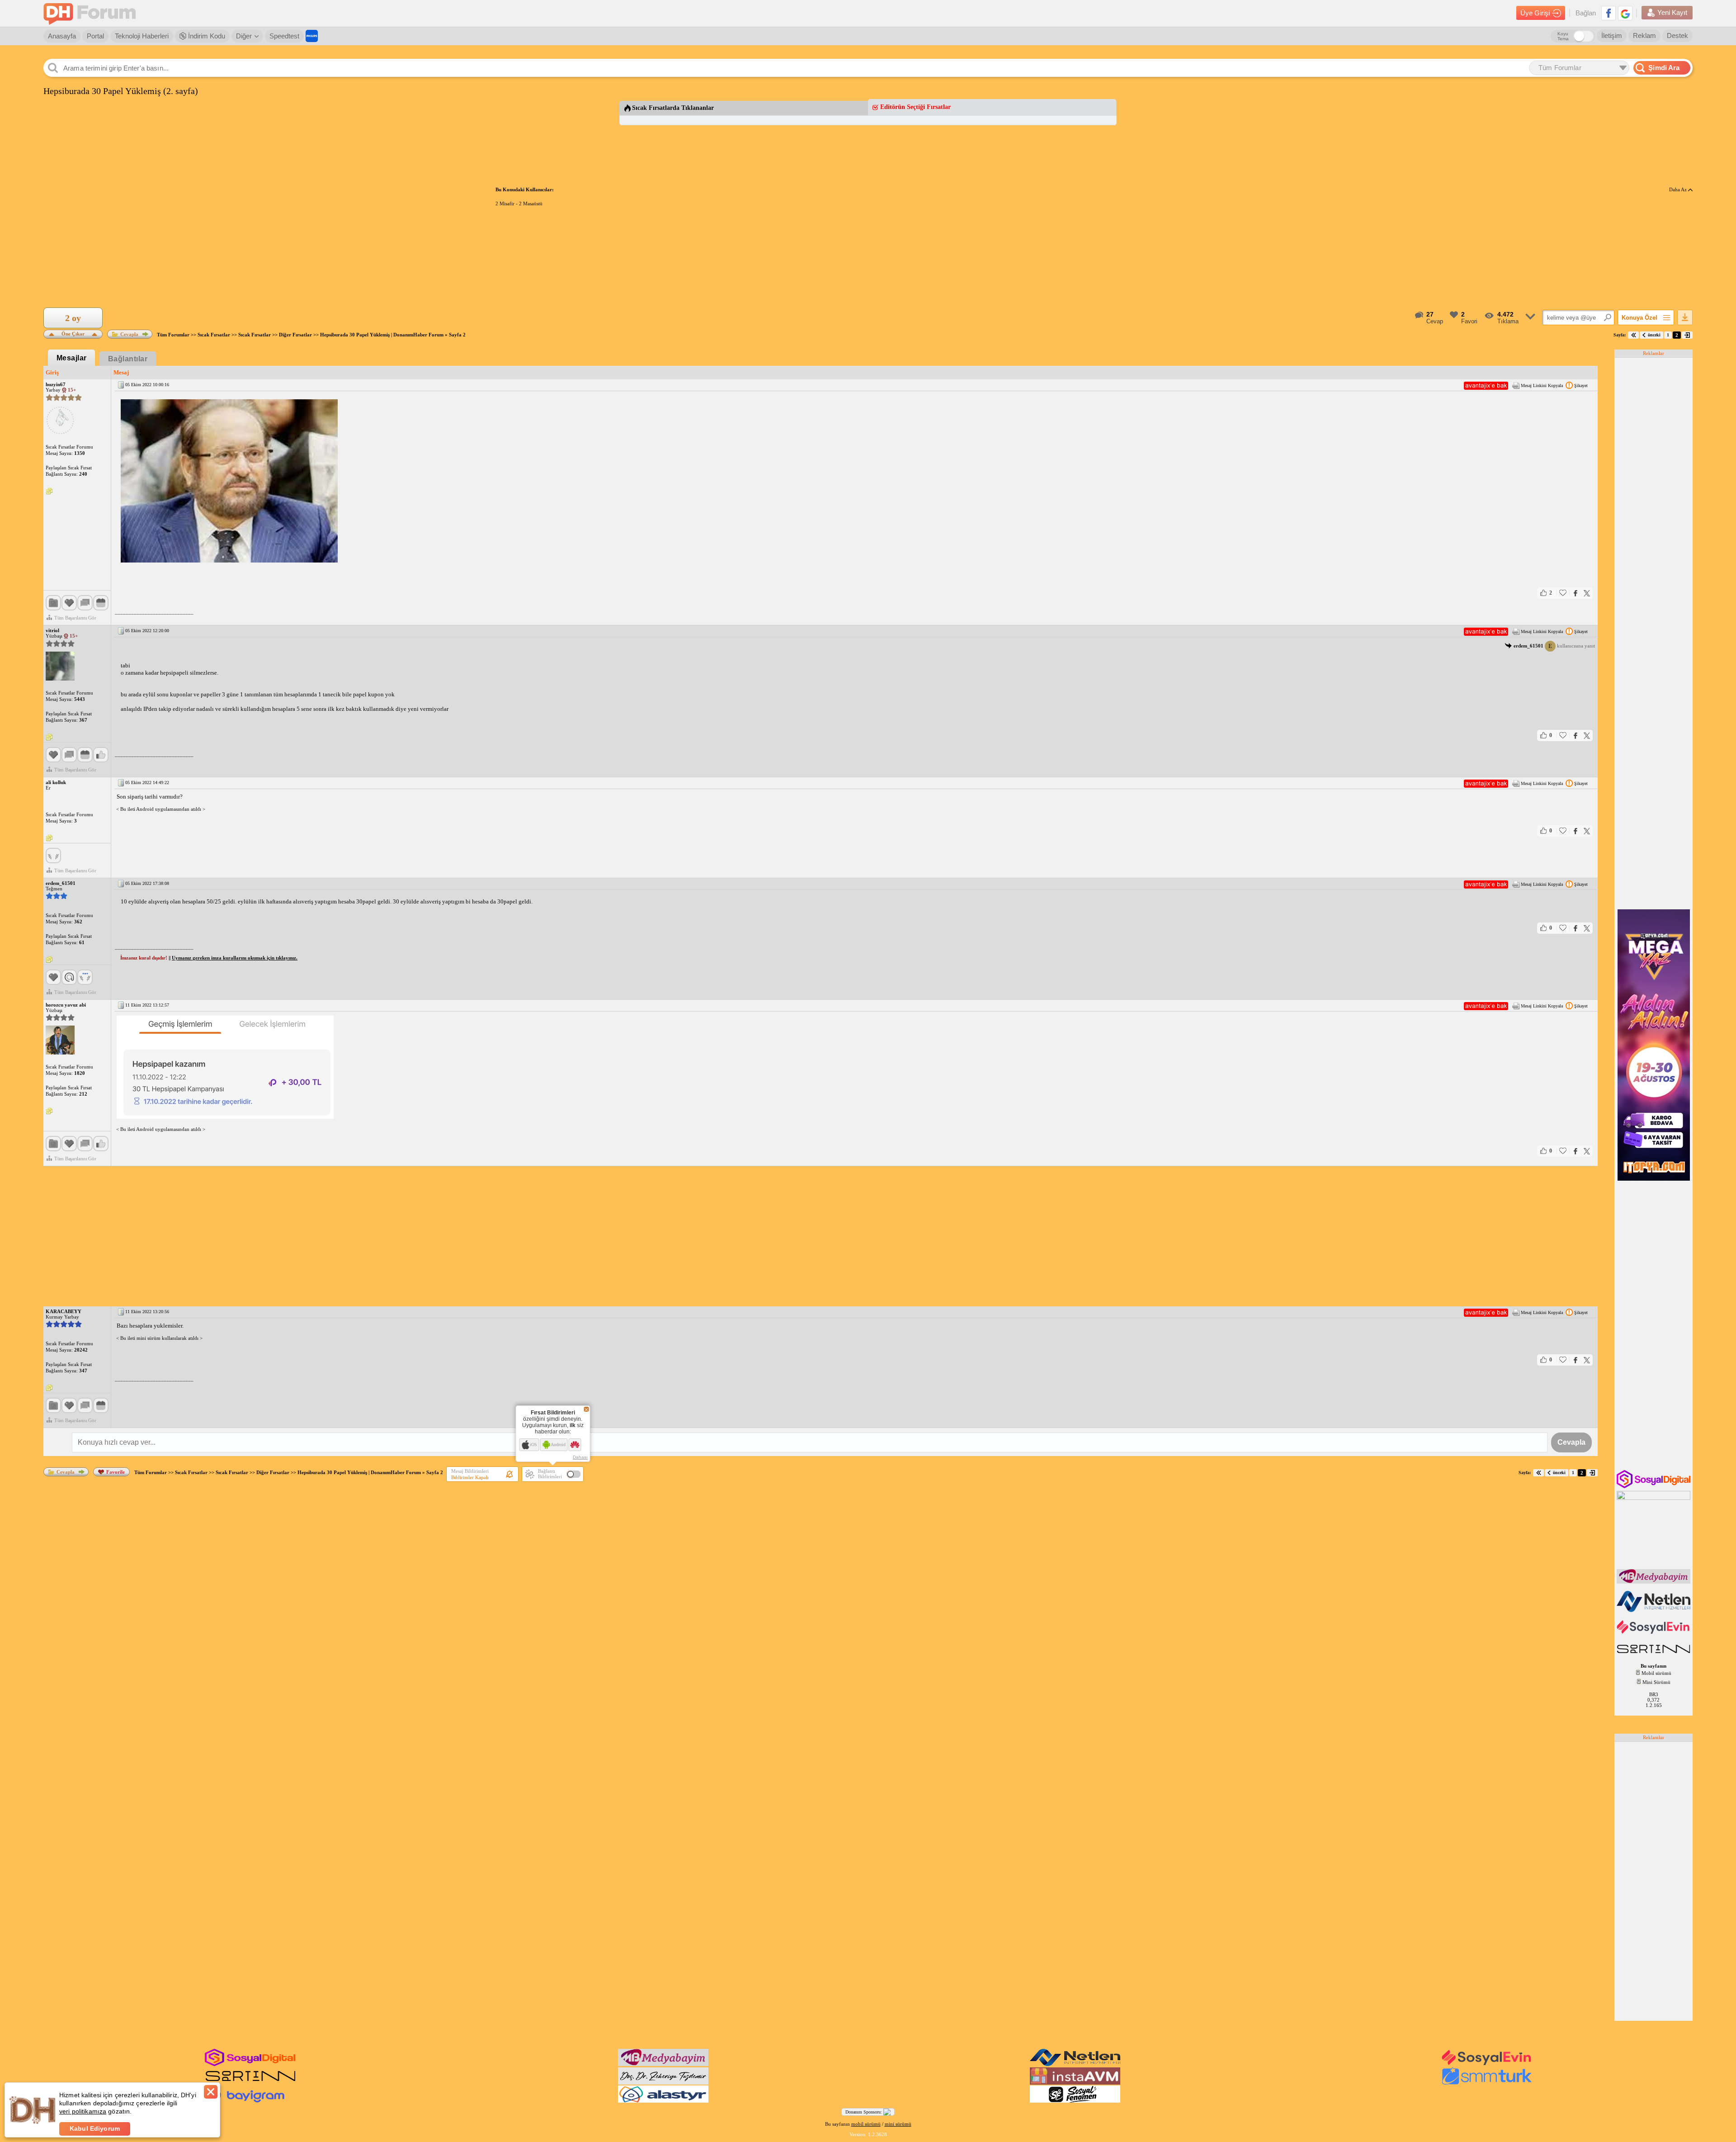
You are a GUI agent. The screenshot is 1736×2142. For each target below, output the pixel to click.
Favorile (116, 1472)
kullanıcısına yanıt (1554, 646)
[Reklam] (312, 36)
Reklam (1644, 35)
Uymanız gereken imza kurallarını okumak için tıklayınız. (235, 958)
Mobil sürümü (1656, 1673)
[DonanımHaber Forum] (92, 13)
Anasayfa (62, 36)
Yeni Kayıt (1672, 12)
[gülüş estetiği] (663, 2083)
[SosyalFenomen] (1075, 2101)
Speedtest (284, 36)
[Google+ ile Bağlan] (1625, 13)
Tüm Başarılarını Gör (75, 618)
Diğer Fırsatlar (295, 335)
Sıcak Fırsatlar (214, 335)
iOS (533, 1445)
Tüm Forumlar (173, 335)
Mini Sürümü (1656, 1682)
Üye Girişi (1535, 13)
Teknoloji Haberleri (142, 36)
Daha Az (1679, 189)
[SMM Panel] (1487, 2083)
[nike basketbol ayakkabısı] (250, 2083)
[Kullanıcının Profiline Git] (60, 421)
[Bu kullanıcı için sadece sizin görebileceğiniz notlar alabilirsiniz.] (49, 492)
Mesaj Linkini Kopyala (1542, 385)
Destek (1677, 35)
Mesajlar (72, 358)
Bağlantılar (128, 359)
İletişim (1612, 35)
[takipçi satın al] (1654, 1633)
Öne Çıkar (73, 333)
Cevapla (129, 334)
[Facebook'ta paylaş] (1576, 593)
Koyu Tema (1563, 36)
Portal (95, 36)
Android (558, 1445)
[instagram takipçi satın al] (1654, 1486)
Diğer (244, 36)
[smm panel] (1654, 1582)
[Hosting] (1654, 1610)
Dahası (580, 1457)
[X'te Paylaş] (1587, 593)
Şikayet (1581, 385)
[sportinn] (1654, 1654)
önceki (1654, 335)
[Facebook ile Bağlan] (1609, 13)
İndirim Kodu (206, 36)
